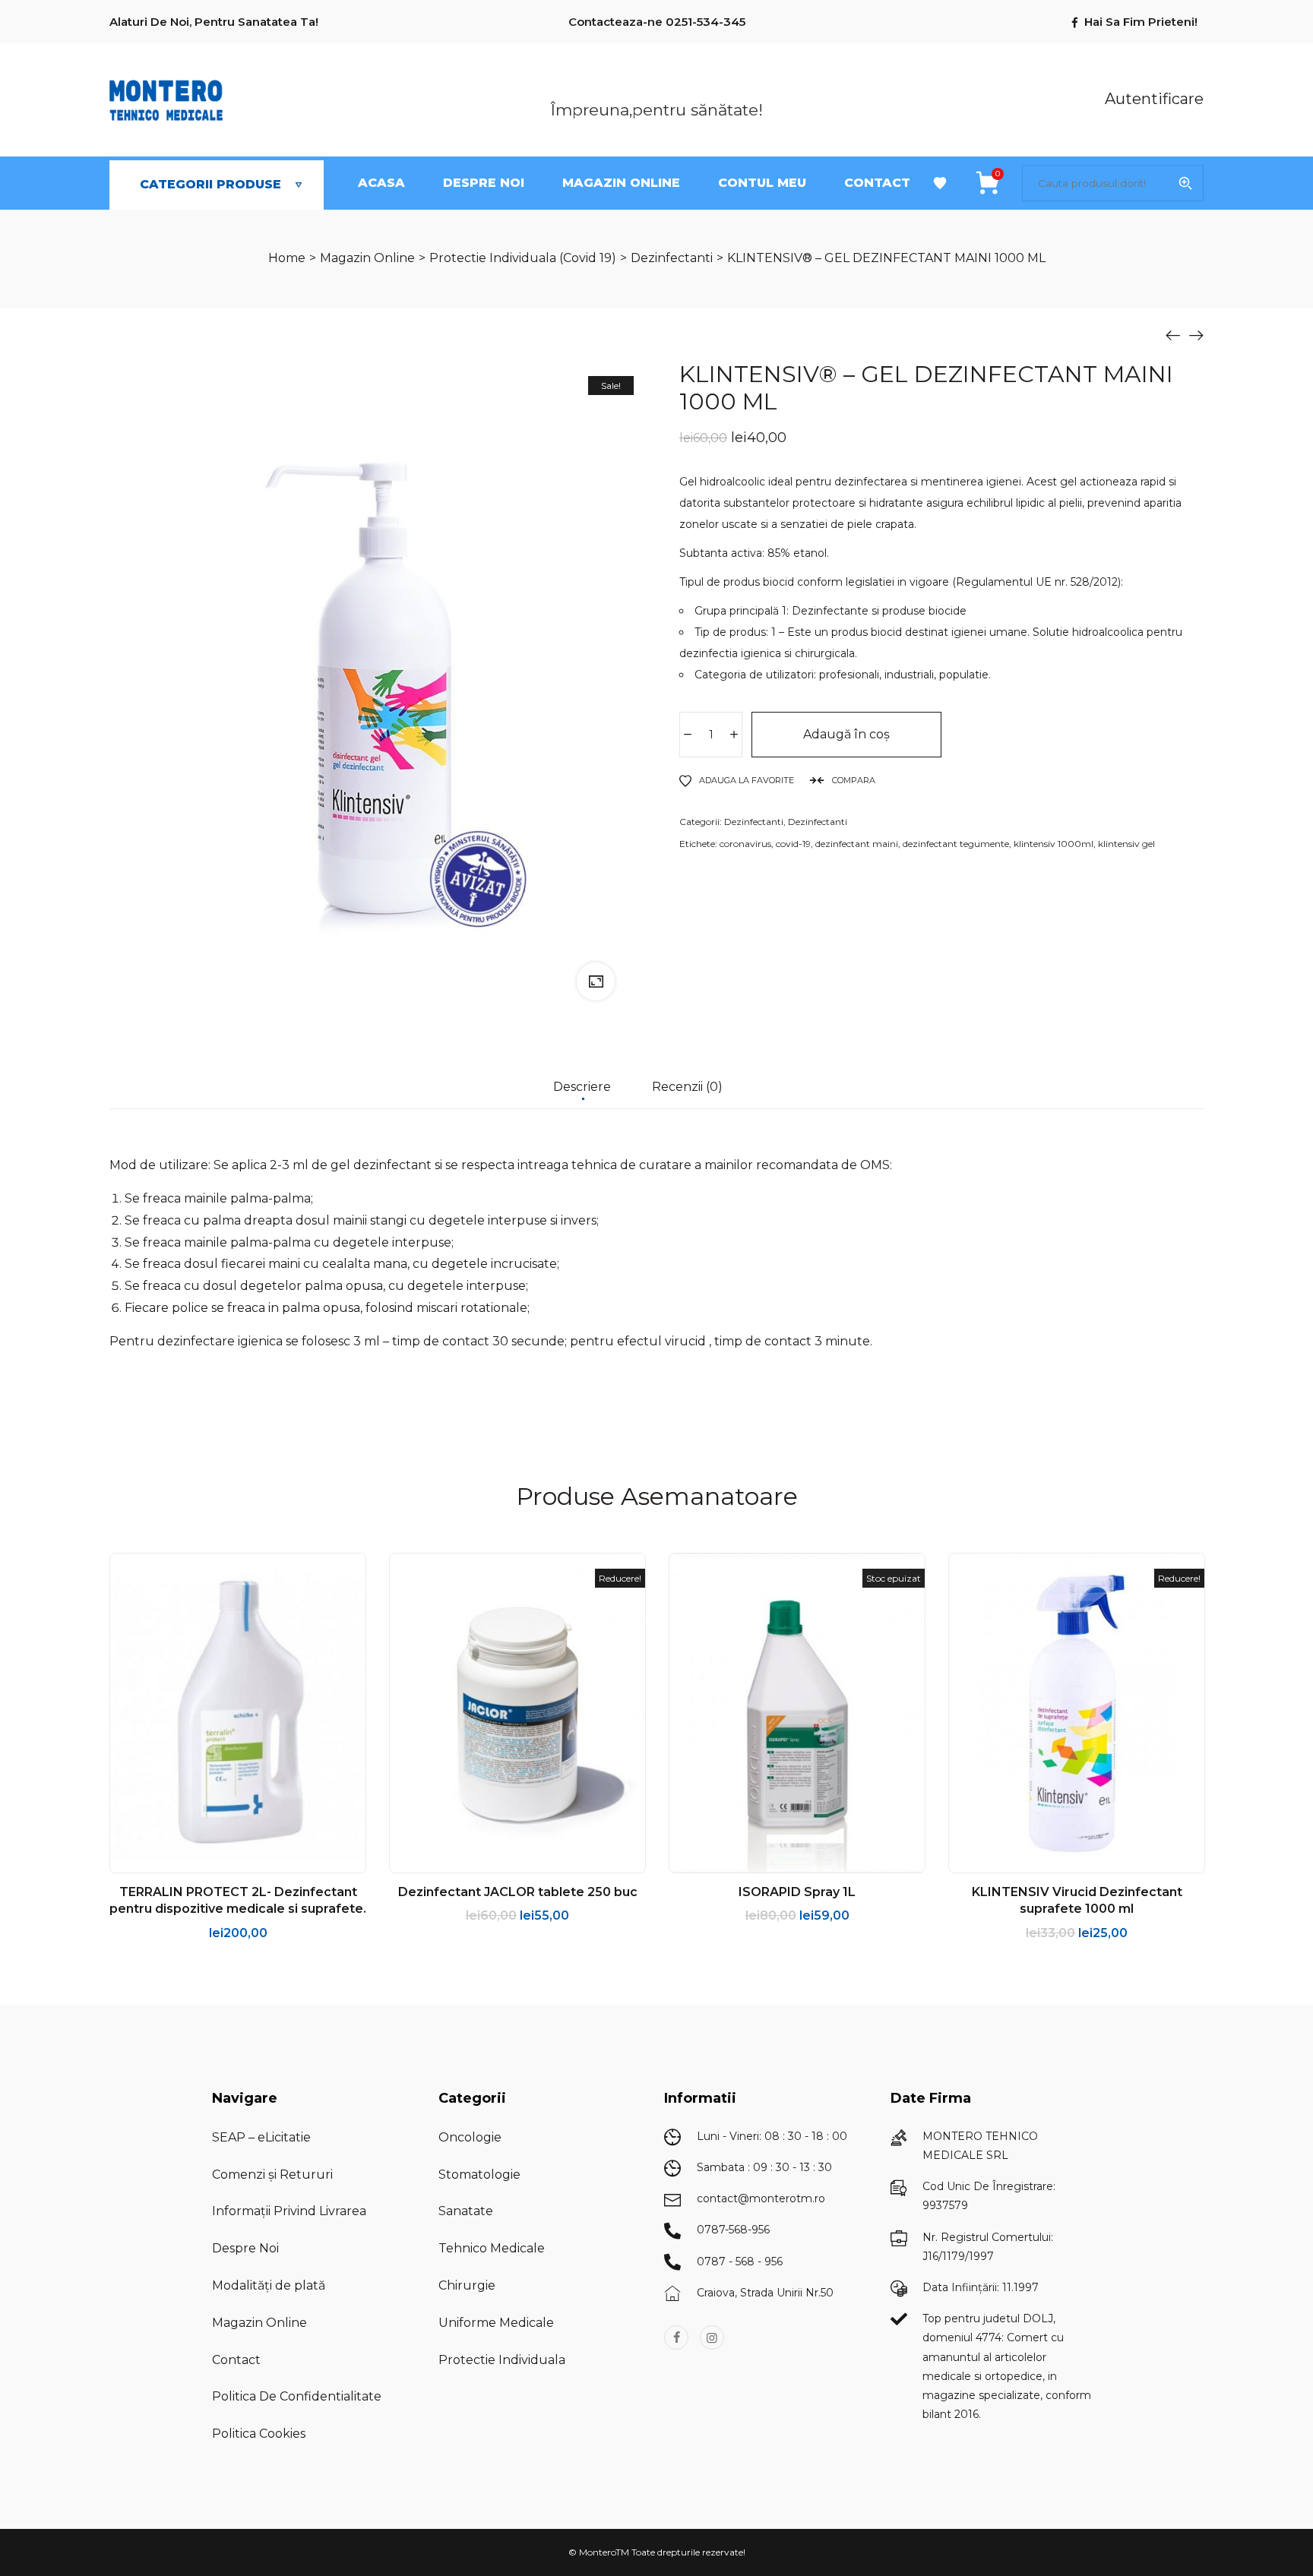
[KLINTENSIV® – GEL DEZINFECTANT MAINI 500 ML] (1173, 335)
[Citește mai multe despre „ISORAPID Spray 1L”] (740, 1857)
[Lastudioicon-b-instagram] (712, 2337)
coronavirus (745, 844)
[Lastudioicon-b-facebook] (676, 2337)
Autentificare (1145, 98)
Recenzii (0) (687, 1087)
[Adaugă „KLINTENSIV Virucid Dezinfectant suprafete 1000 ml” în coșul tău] (1020, 1857)
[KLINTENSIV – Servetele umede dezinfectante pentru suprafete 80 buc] (1196, 335)
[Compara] (295, 1857)
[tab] (582, 1095)
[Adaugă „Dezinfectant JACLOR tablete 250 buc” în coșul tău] (460, 1857)
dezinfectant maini (857, 844)
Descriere (582, 1087)
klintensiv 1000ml (1054, 844)
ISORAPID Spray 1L (797, 1892)
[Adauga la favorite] (257, 1857)
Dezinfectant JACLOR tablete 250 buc (518, 1892)
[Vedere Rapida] (219, 1857)
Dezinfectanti (754, 822)
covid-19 (793, 844)
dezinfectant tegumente (956, 844)
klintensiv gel (1126, 844)
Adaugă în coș (846, 734)
